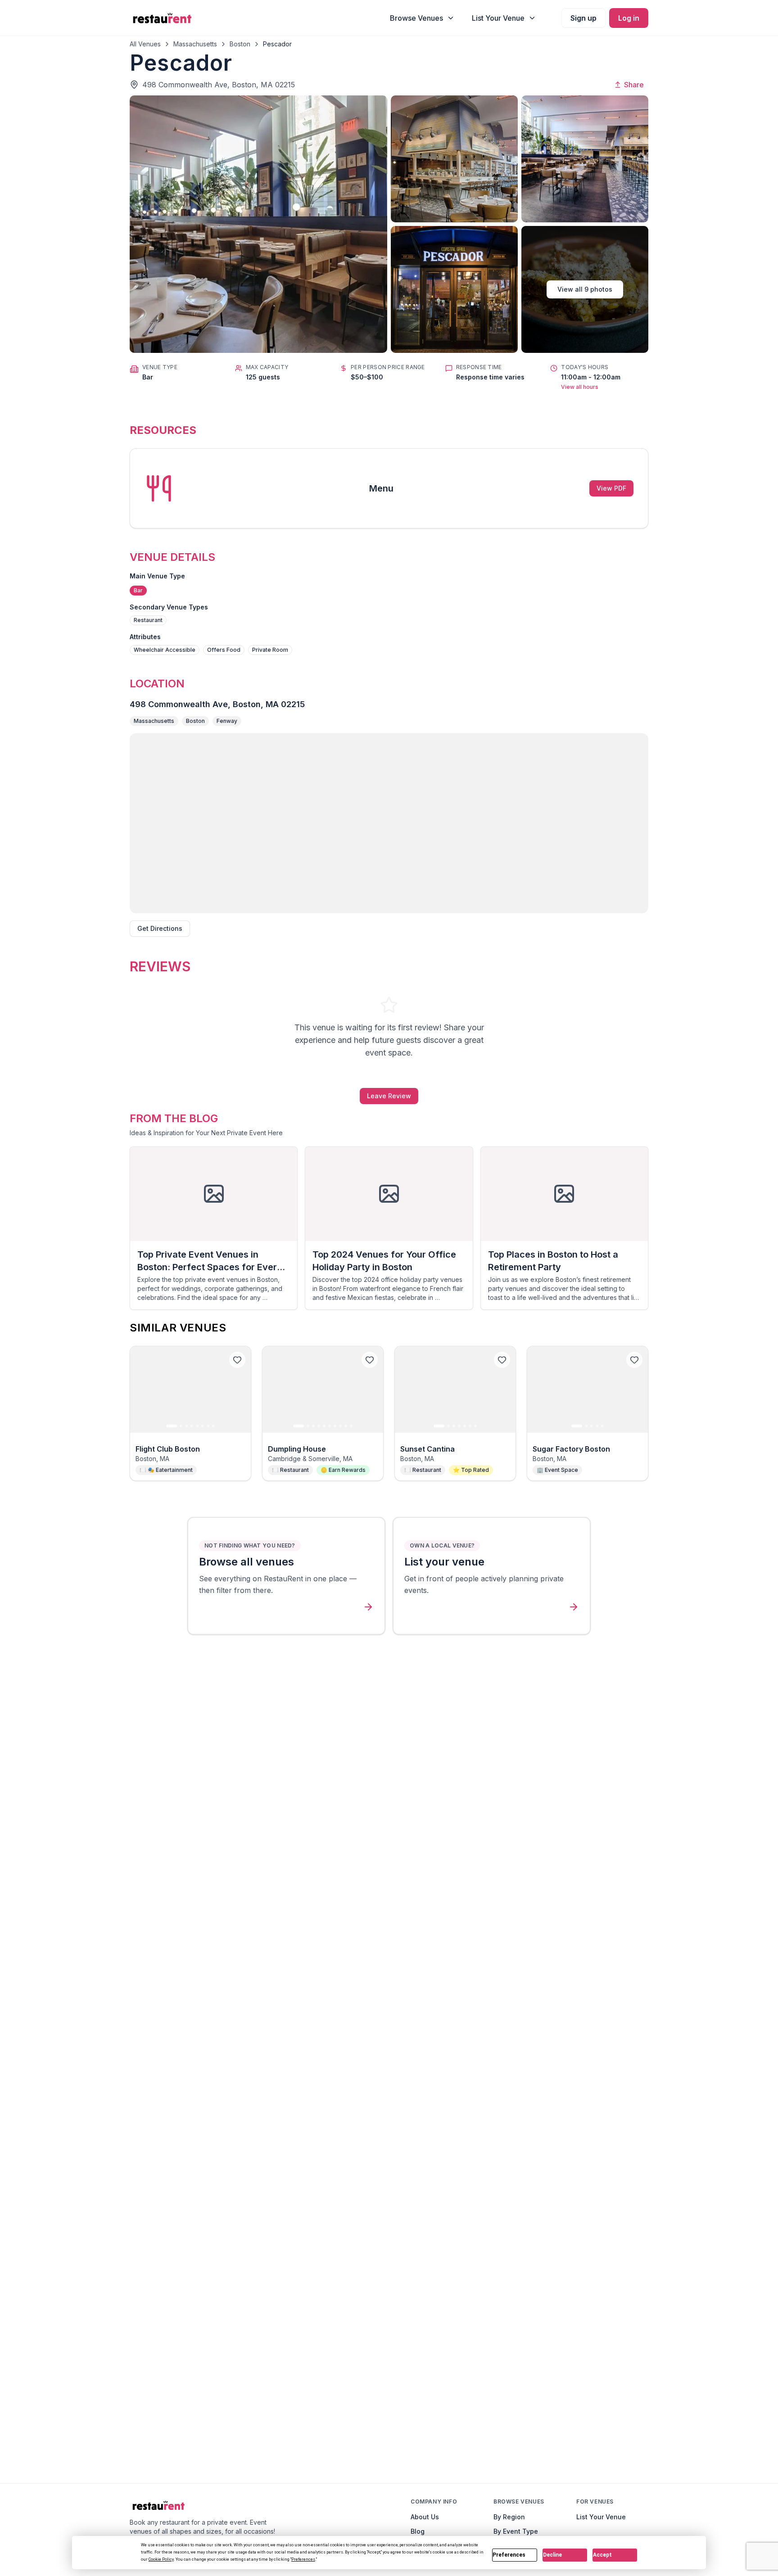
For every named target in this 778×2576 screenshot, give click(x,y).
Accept (602, 2555)
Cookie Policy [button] (161, 2559)
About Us (425, 2517)
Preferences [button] (303, 2559)
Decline (552, 2555)
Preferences (509, 2555)
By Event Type (516, 2531)
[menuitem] (422, 18)
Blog (418, 2531)
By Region (509, 2517)
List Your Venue (601, 2517)
